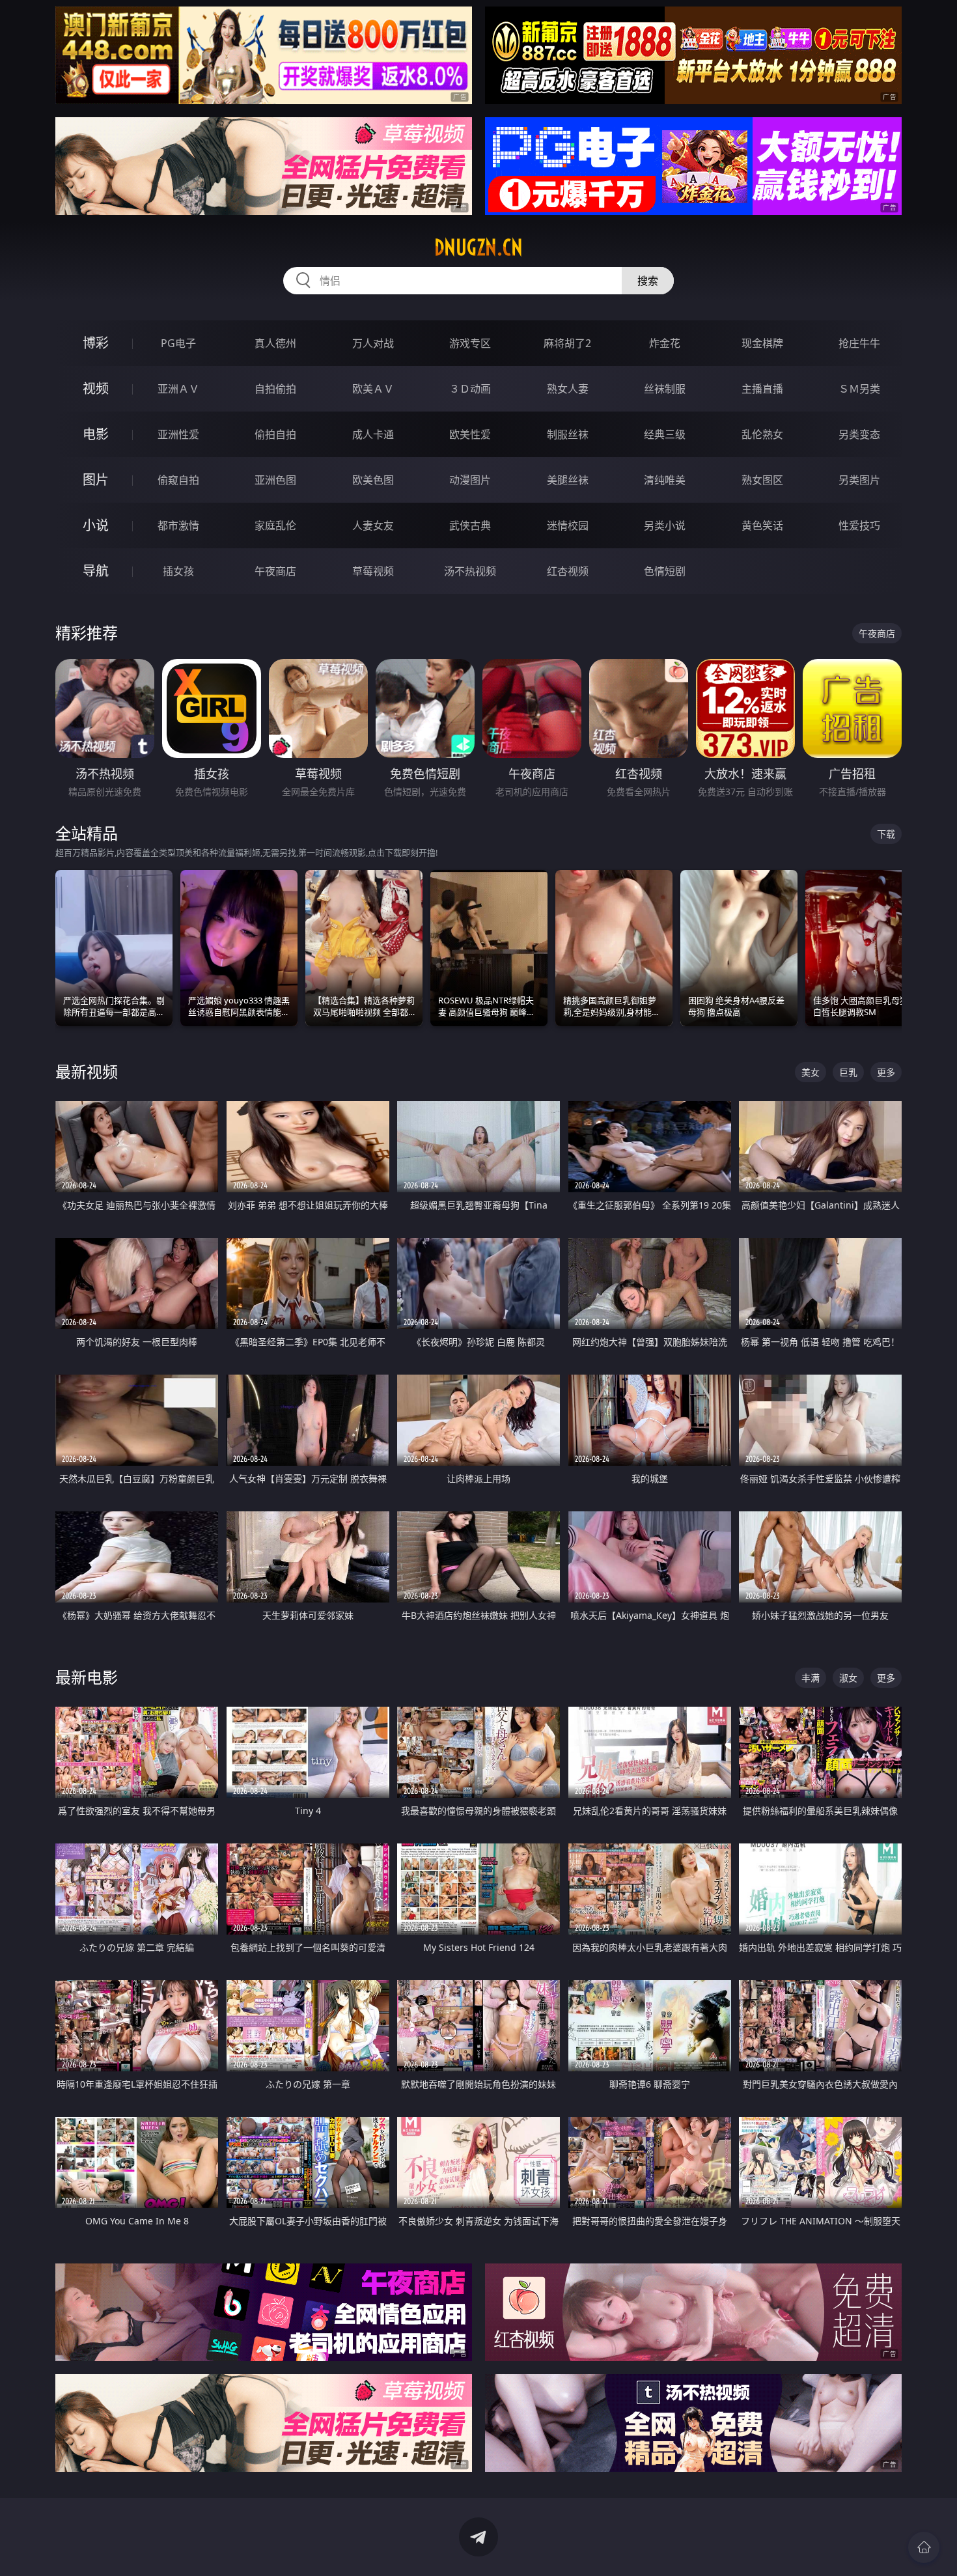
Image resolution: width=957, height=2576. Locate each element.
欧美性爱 (470, 434)
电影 (96, 434)
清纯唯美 (665, 480)
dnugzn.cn (478, 247)
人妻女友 (373, 525)
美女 (811, 1072)
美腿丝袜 (568, 480)
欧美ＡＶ (373, 389)
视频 (96, 388)
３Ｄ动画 (470, 389)
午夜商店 (275, 571)
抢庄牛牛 (859, 343)
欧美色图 (373, 480)
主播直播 (762, 389)
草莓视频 (373, 571)
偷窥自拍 (178, 480)
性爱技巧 (859, 525)
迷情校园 (568, 525)
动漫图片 (470, 480)
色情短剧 (665, 571)
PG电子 (178, 343)
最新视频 (87, 1071)
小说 (96, 525)
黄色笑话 (762, 525)
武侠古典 (470, 525)
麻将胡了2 (567, 343)
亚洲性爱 (178, 434)
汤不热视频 (470, 571)
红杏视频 (568, 571)
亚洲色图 (275, 480)
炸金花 (665, 343)
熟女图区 (762, 480)
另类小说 (665, 525)
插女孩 (178, 571)
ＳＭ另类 (859, 389)
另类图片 (859, 480)
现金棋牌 (762, 343)
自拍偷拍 (275, 389)
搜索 (648, 281)
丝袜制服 (665, 389)
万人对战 (373, 343)
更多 (886, 1072)
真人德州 (275, 343)
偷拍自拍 (275, 434)
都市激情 (178, 525)
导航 (96, 571)
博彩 (96, 343)
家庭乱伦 (275, 525)
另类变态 (859, 434)
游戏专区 (470, 343)
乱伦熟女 (762, 434)
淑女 (848, 1678)
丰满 (811, 1678)
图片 (96, 480)
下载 (886, 834)
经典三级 (665, 434)
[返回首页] (924, 2547)
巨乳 (848, 1072)
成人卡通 (373, 434)
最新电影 (87, 1677)
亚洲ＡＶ (178, 389)
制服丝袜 (568, 434)
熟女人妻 (568, 389)
